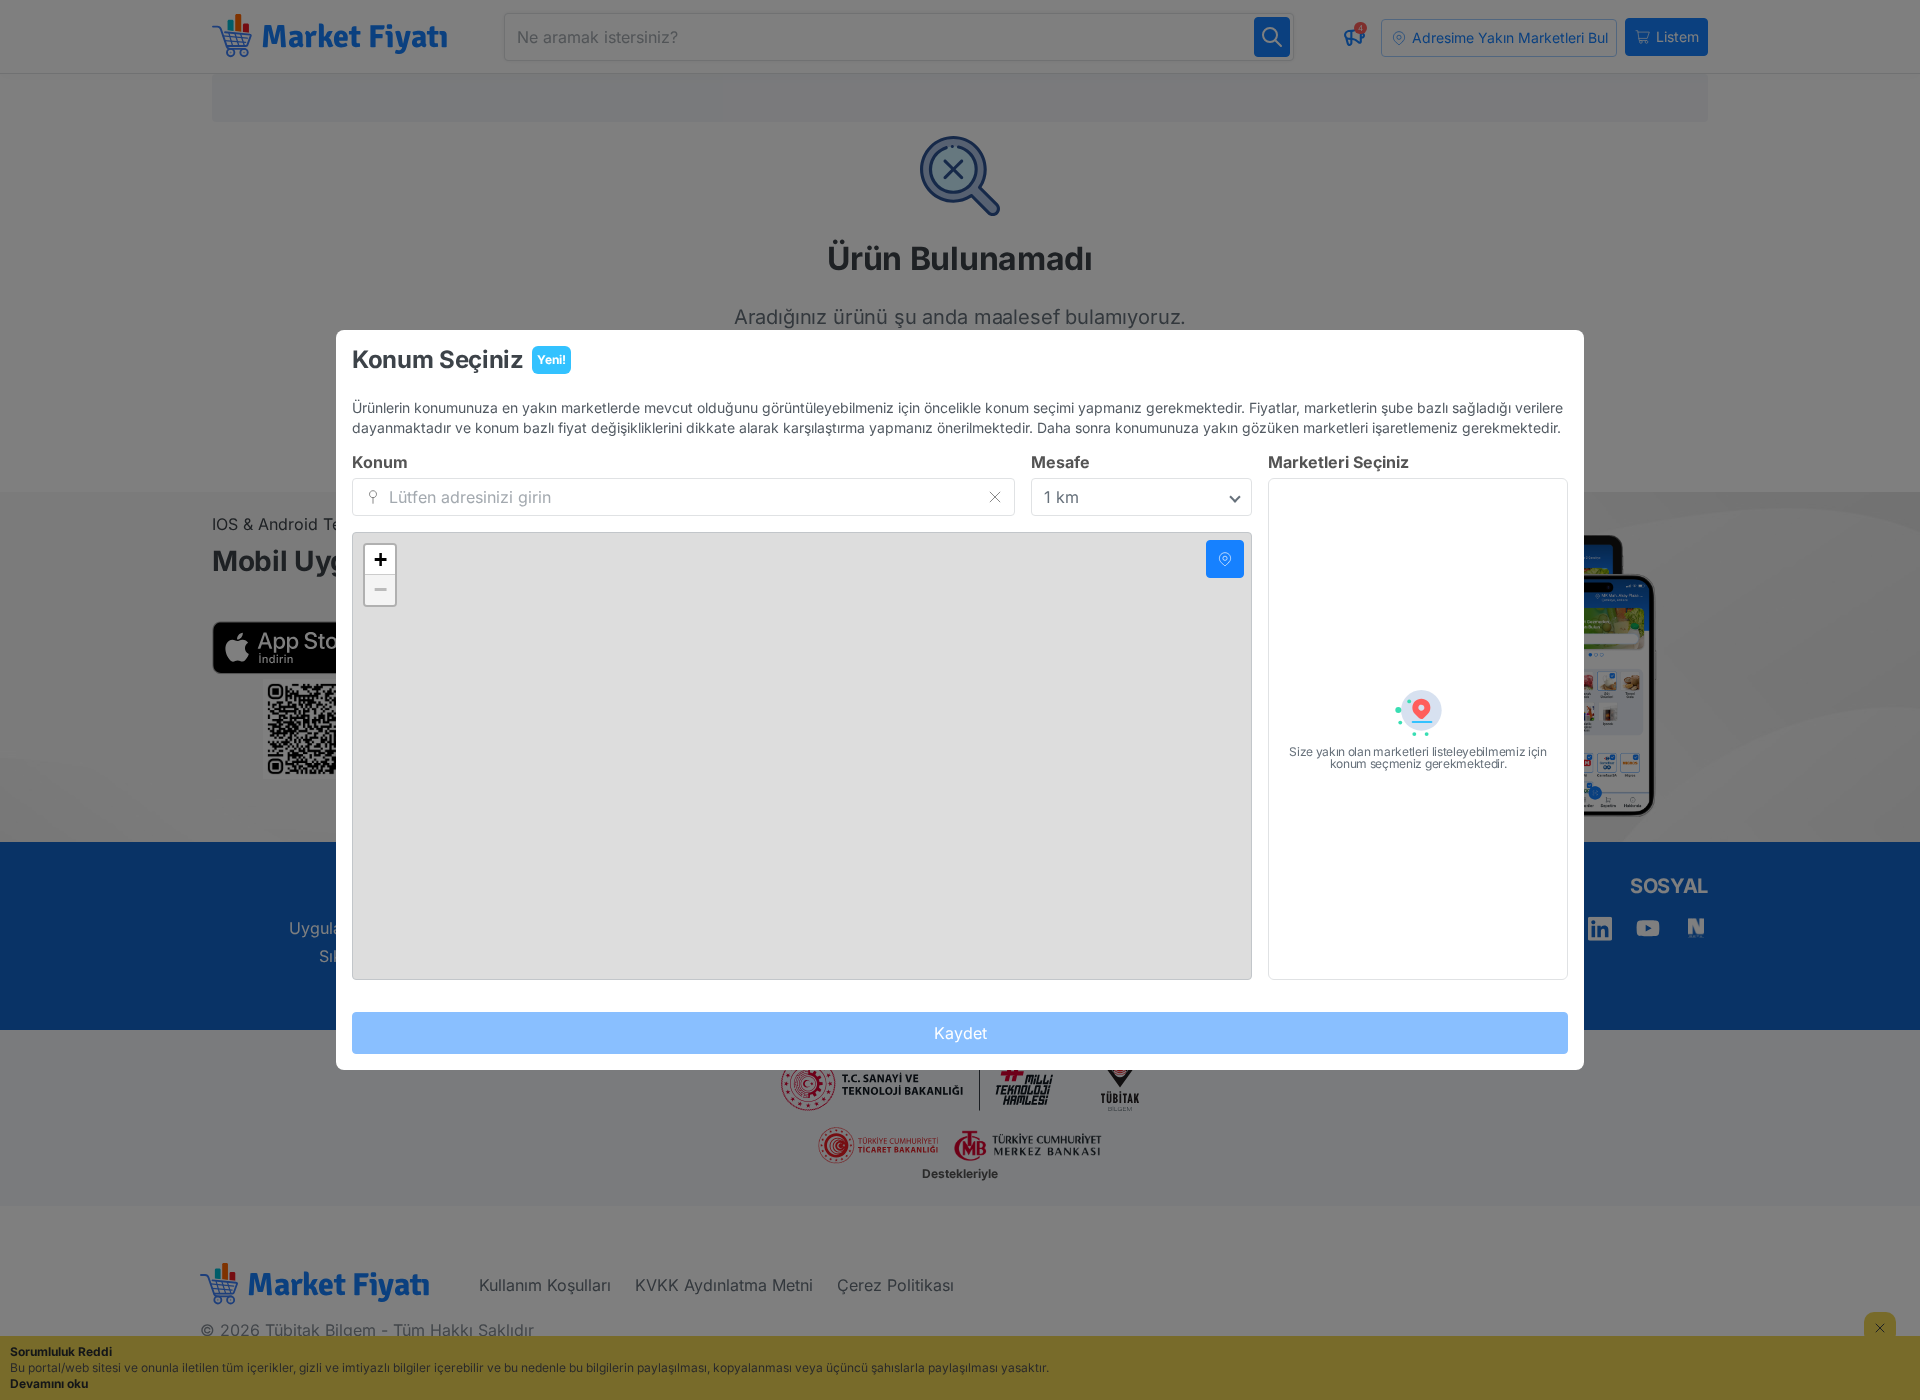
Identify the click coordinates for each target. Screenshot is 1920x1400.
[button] (380, 560)
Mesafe (1060, 462)
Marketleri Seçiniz (1338, 462)
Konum (380, 462)
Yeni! (551, 359)
